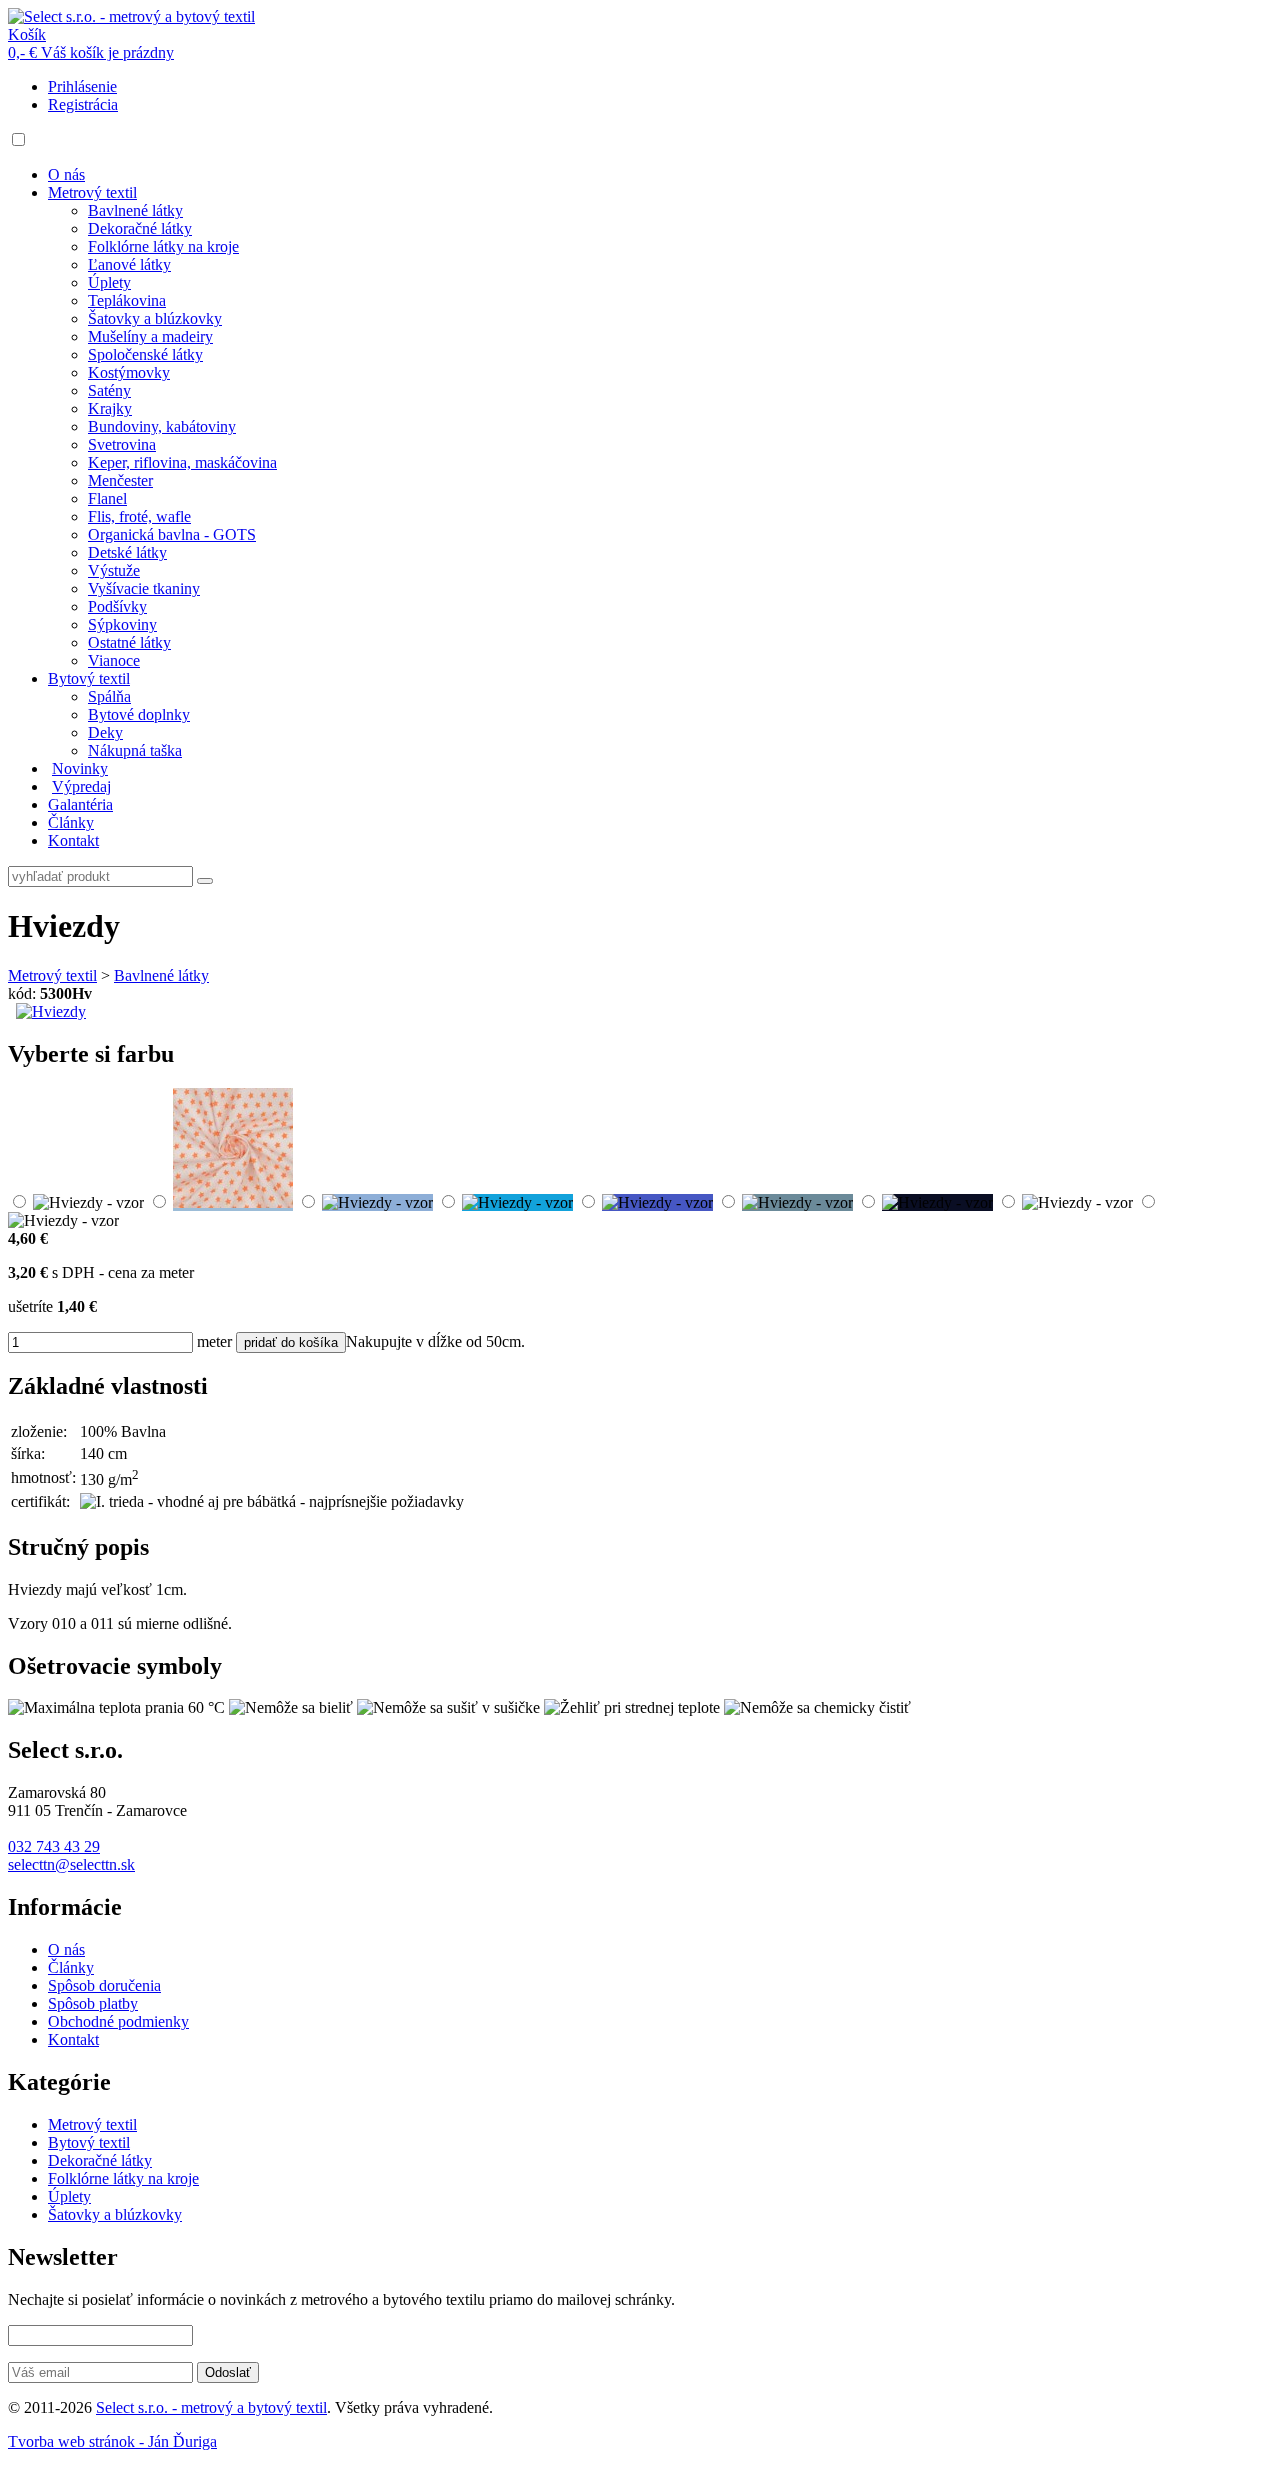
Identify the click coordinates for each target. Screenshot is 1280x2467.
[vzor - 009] (1077, 1202)
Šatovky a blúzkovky (155, 318)
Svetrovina (122, 444)
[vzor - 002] (233, 1202)
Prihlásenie (82, 86)
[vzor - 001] (88, 1202)
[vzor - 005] (657, 1202)
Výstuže (114, 570)
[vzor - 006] (797, 1202)
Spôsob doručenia (104, 1985)
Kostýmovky (129, 372)
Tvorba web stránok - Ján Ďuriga (112, 2441)
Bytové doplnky (139, 714)
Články (71, 822)
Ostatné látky (129, 642)
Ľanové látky (129, 264)
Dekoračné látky (140, 228)
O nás (66, 174)
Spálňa (109, 696)
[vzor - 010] (63, 1220)
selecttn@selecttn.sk (71, 1864)
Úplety (109, 282)
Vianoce (114, 660)
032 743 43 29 (54, 1846)
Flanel (107, 498)
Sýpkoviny (122, 624)
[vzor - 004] (517, 1202)
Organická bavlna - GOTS (172, 534)
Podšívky (117, 606)
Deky (105, 732)
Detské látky (127, 552)
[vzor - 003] (377, 1202)
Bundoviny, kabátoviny (162, 426)
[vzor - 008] (937, 1202)
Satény (109, 390)
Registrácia (83, 104)
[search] (205, 881)
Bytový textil (89, 678)
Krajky (110, 408)
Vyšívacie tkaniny (144, 588)
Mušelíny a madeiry (150, 336)
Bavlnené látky (135, 210)
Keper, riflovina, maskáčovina (182, 462)
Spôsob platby (93, 2003)
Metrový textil (92, 192)
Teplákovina (127, 300)
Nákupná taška (135, 750)
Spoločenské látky (145, 354)
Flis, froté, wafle (139, 516)
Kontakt (73, 840)
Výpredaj (81, 786)
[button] (18, 139)
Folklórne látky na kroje (163, 246)
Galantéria (80, 804)
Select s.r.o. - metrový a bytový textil (211, 2407)
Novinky (80, 768)
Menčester (120, 480)
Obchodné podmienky (118, 2021)
